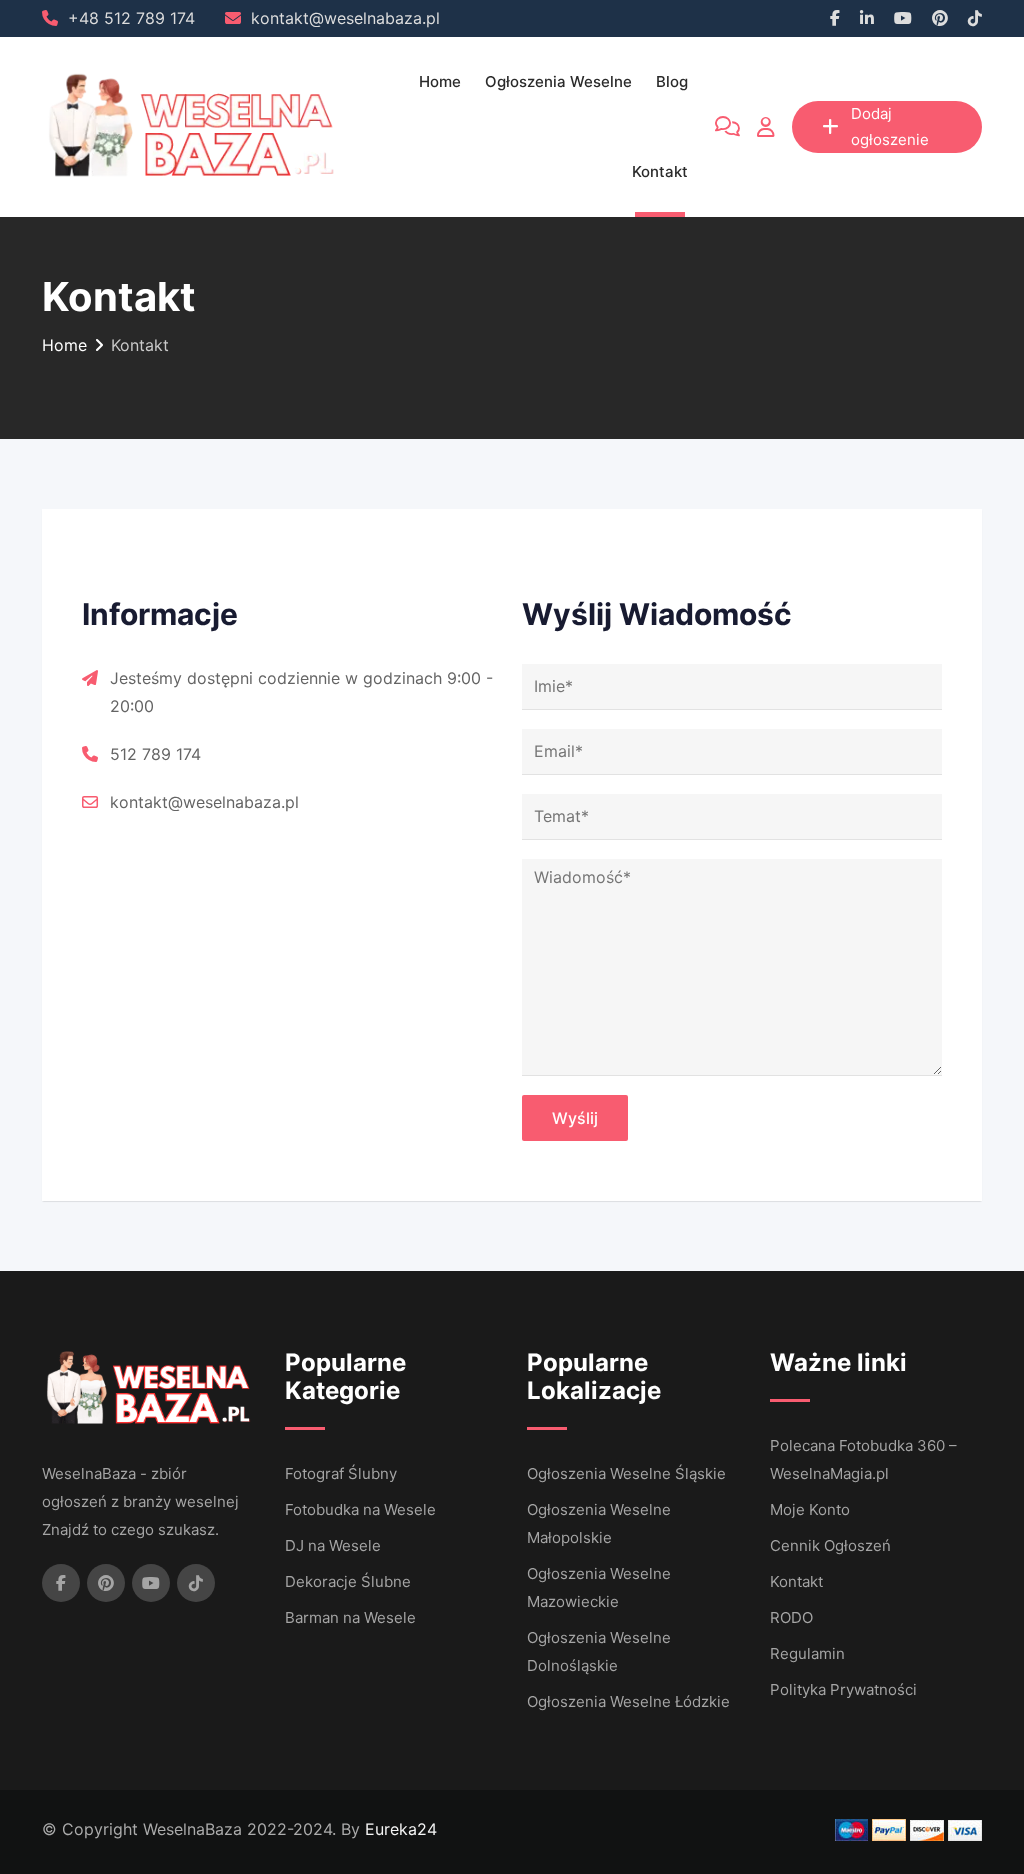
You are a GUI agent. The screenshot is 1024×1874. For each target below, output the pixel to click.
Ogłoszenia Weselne (558, 81)
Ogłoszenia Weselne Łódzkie (628, 1701)
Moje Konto (810, 1509)
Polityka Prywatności (843, 1689)
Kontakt (660, 171)
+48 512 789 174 (131, 18)
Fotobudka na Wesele (360, 1509)
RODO (791, 1617)
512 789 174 (155, 754)
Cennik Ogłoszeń (830, 1545)
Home (440, 81)
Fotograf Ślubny (341, 1473)
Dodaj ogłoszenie (890, 126)
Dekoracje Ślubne (348, 1581)
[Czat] (727, 127)
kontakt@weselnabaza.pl (345, 18)
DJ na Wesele (333, 1545)
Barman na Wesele (350, 1617)
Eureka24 (401, 1829)
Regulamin (807, 1653)
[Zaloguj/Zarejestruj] (766, 127)
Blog (672, 81)
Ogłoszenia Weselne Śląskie (626, 1473)
